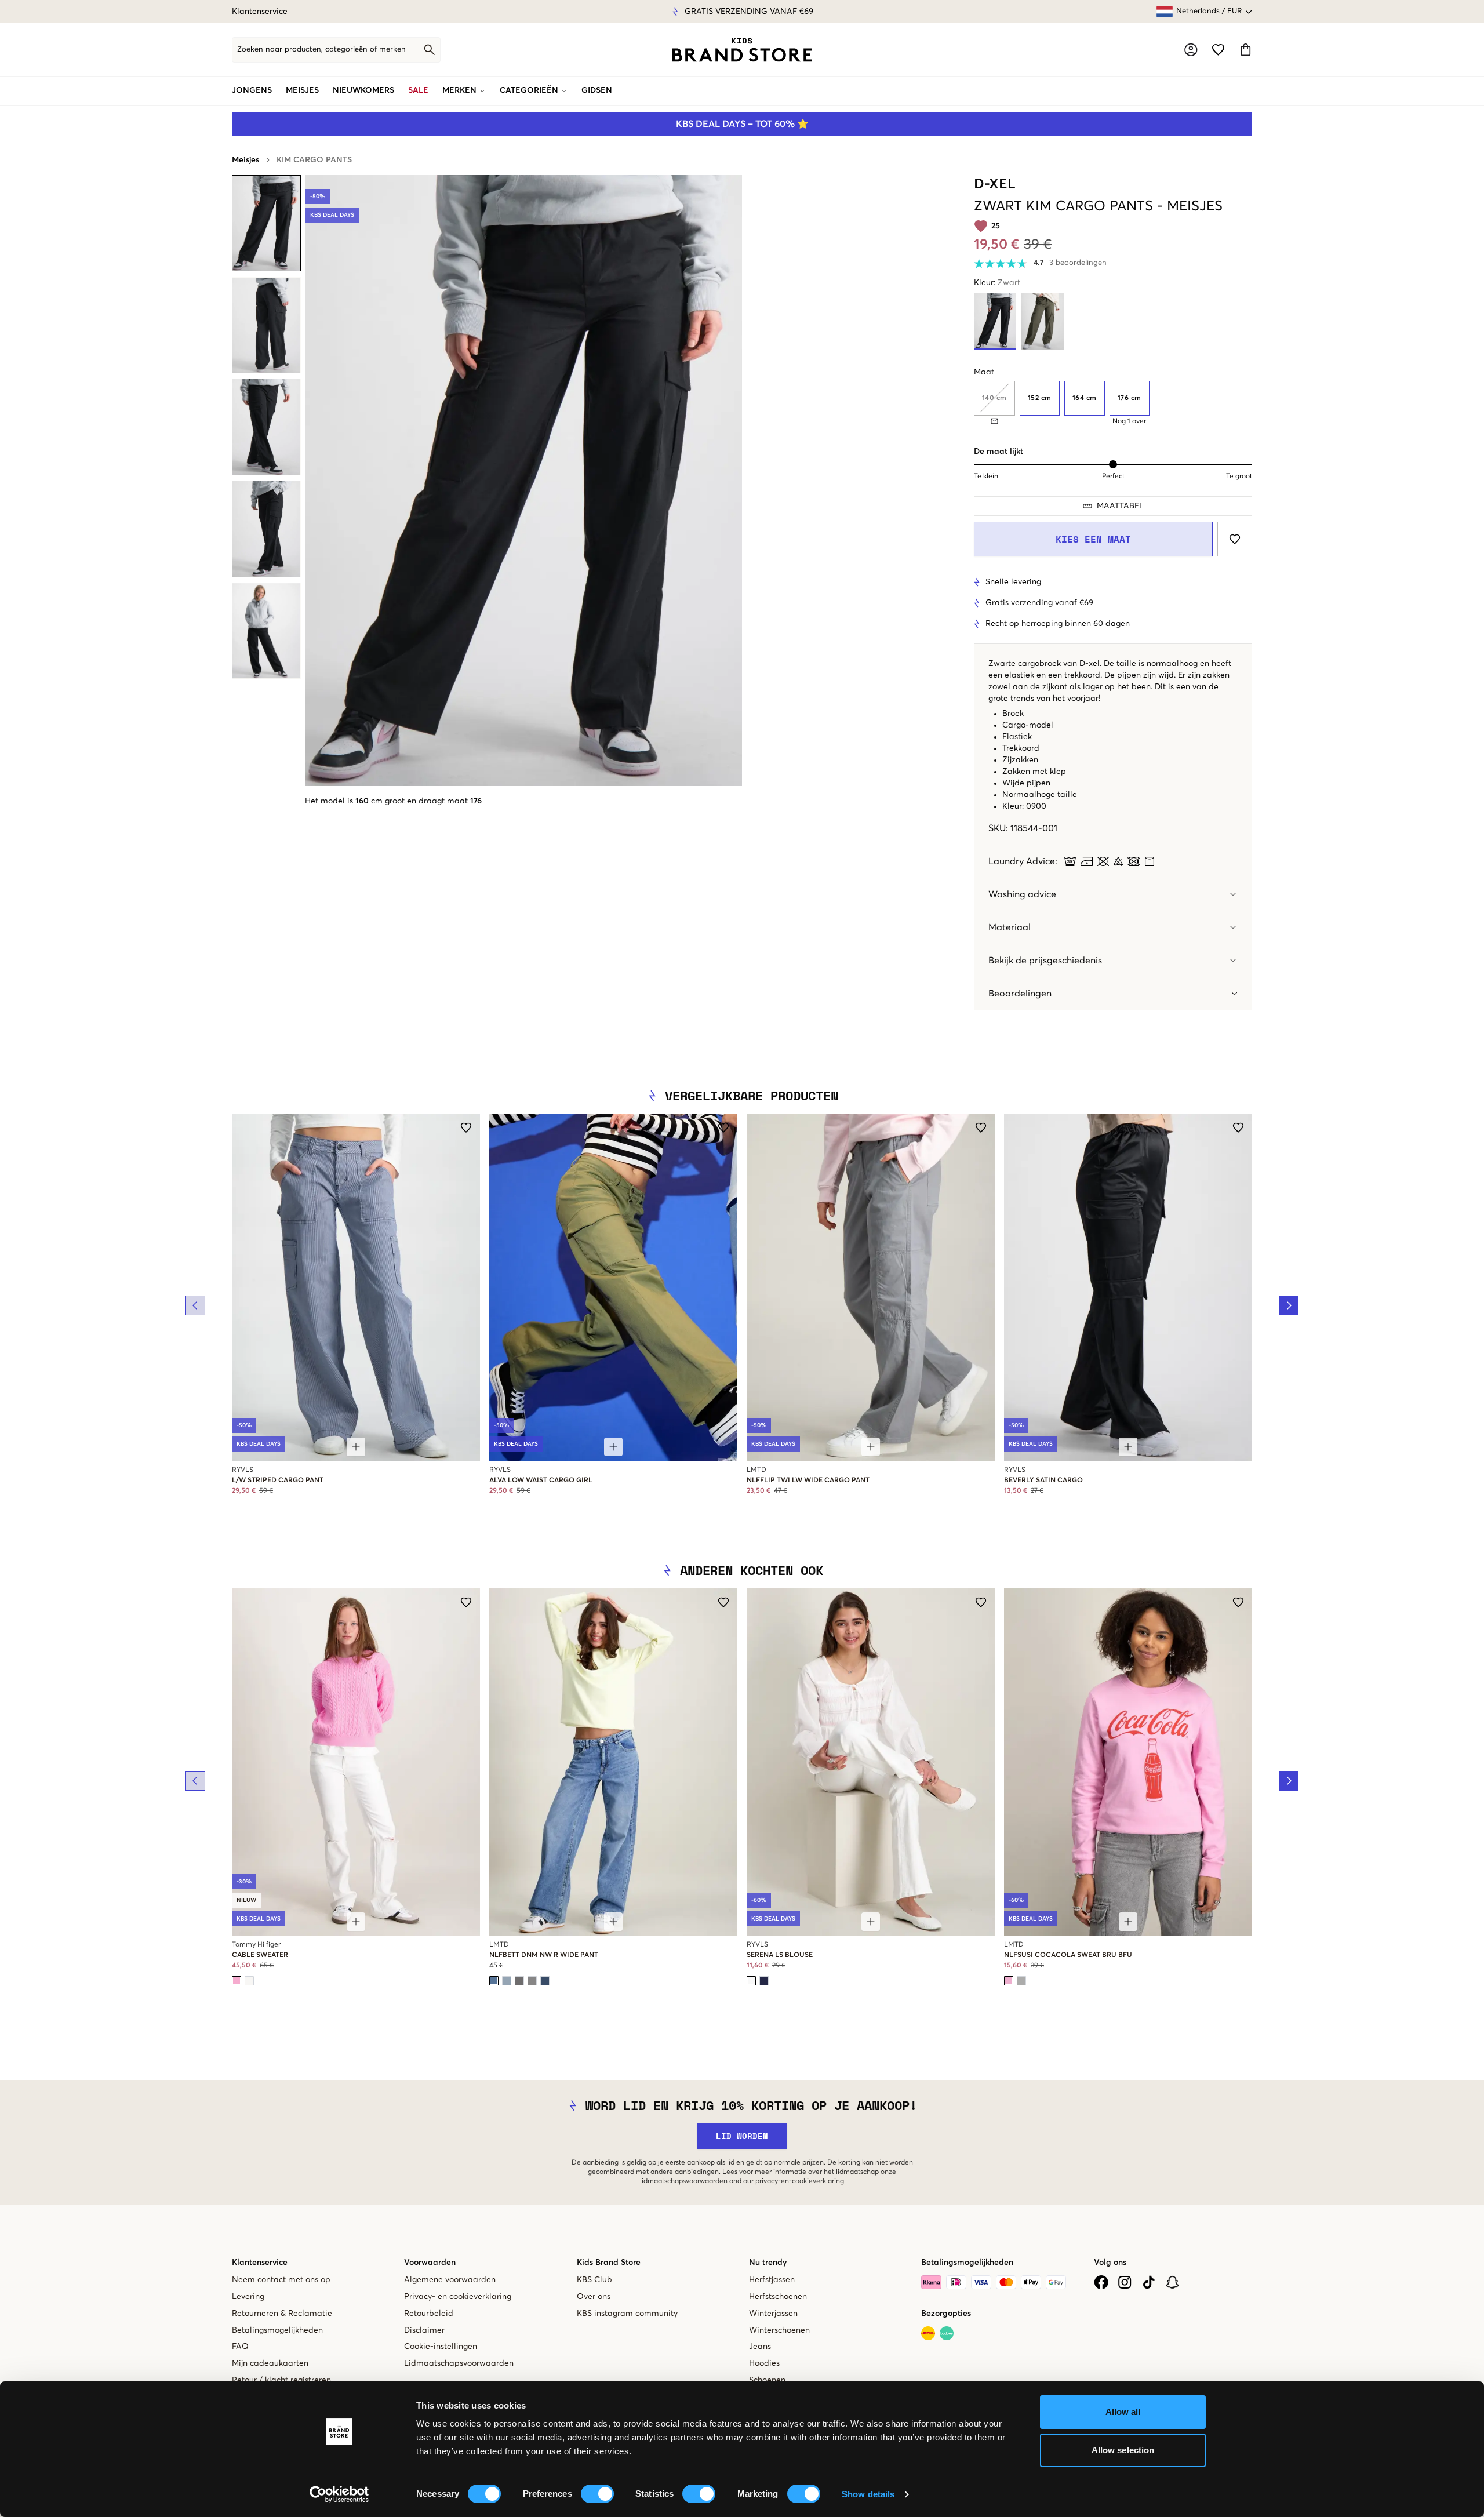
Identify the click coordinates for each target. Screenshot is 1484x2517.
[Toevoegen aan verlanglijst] (1235, 539)
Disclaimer (424, 2330)
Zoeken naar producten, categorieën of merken (321, 50)
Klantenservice (260, 12)
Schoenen (767, 2380)
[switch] (597, 2494)
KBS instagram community (627, 2314)
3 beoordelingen (1078, 263)
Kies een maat (1093, 539)
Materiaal (1010, 927)
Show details (868, 2494)
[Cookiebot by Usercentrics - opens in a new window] (339, 2494)
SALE (418, 90)
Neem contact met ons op (281, 2280)
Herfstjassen (772, 2280)
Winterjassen (773, 2314)
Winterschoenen (779, 2330)
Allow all (1123, 2412)
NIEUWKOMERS (363, 90)
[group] (1113, 403)
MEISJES (302, 90)
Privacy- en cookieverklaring (458, 2297)
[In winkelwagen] (356, 1447)
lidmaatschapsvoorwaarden (684, 2181)
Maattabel (1120, 506)
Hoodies (764, 2363)
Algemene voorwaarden (450, 2280)
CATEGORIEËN (529, 90)
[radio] (1040, 398)
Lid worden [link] (742, 2136)
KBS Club (594, 2280)
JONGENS (252, 90)
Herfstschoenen (778, 2297)
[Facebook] (1101, 2282)
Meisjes (245, 160)
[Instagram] (1125, 2282)
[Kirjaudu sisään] (1191, 50)
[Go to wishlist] (1218, 50)
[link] (742, 50)
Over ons (594, 2297)
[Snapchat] (1172, 2282)
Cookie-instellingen (441, 2347)
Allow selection (1123, 2450)
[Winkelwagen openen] (1245, 50)
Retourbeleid (429, 2314)
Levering (248, 2297)
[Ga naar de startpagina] (742, 50)
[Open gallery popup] (524, 481)
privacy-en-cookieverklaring (800, 2181)
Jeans (760, 2347)
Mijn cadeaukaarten (270, 2363)
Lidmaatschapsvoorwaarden (459, 2363)
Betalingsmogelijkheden (277, 2330)
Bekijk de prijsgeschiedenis (1045, 961)
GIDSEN (597, 90)
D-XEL (995, 184)
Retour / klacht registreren (281, 2380)
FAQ (240, 2347)
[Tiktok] (1149, 2282)
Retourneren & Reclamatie (282, 2314)
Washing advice (1022, 894)
